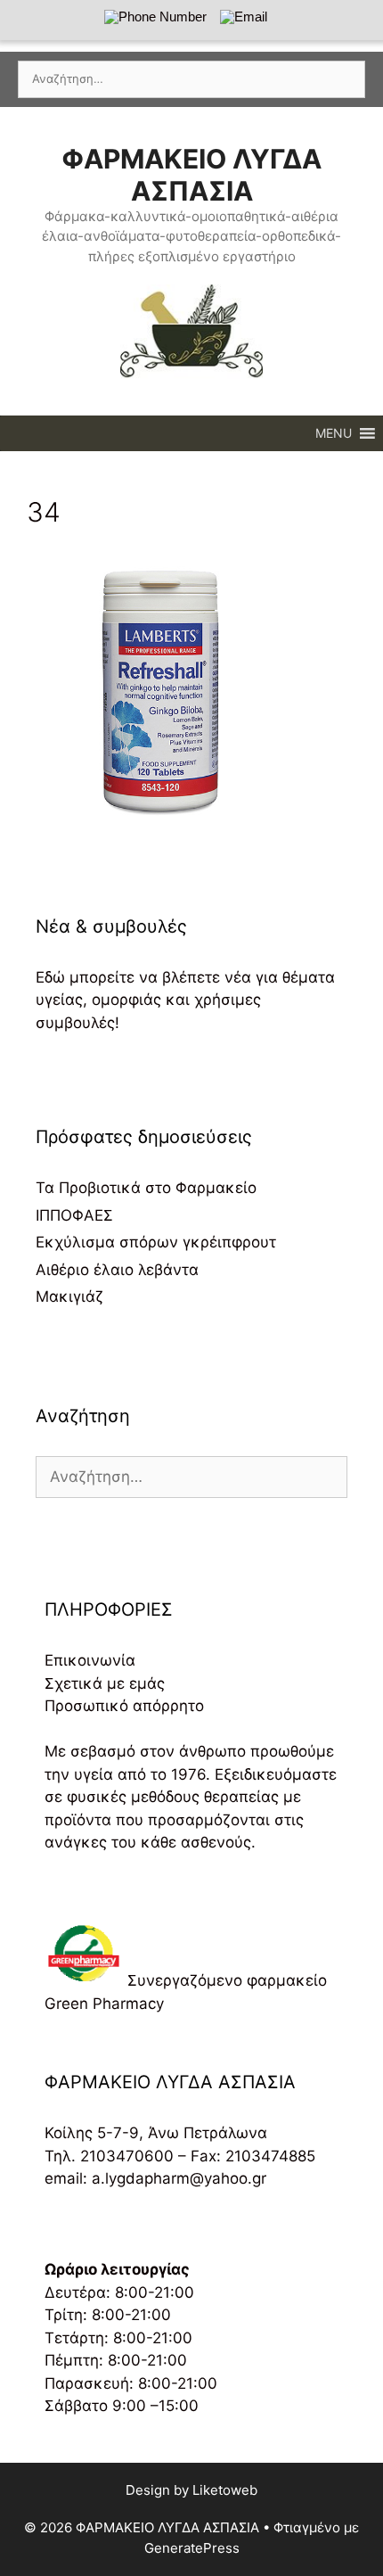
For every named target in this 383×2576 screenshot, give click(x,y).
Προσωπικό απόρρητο (124, 1706)
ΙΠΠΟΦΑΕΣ (74, 1215)
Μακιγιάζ (69, 1296)
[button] (334, 433)
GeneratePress (192, 2548)
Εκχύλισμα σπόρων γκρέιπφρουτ (156, 1242)
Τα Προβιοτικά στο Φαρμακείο (146, 1188)
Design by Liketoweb (191, 2490)
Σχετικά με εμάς (105, 1683)
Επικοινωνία (90, 1660)
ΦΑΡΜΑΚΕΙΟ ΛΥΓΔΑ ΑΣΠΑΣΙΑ (191, 175)
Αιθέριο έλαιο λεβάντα (117, 1270)
